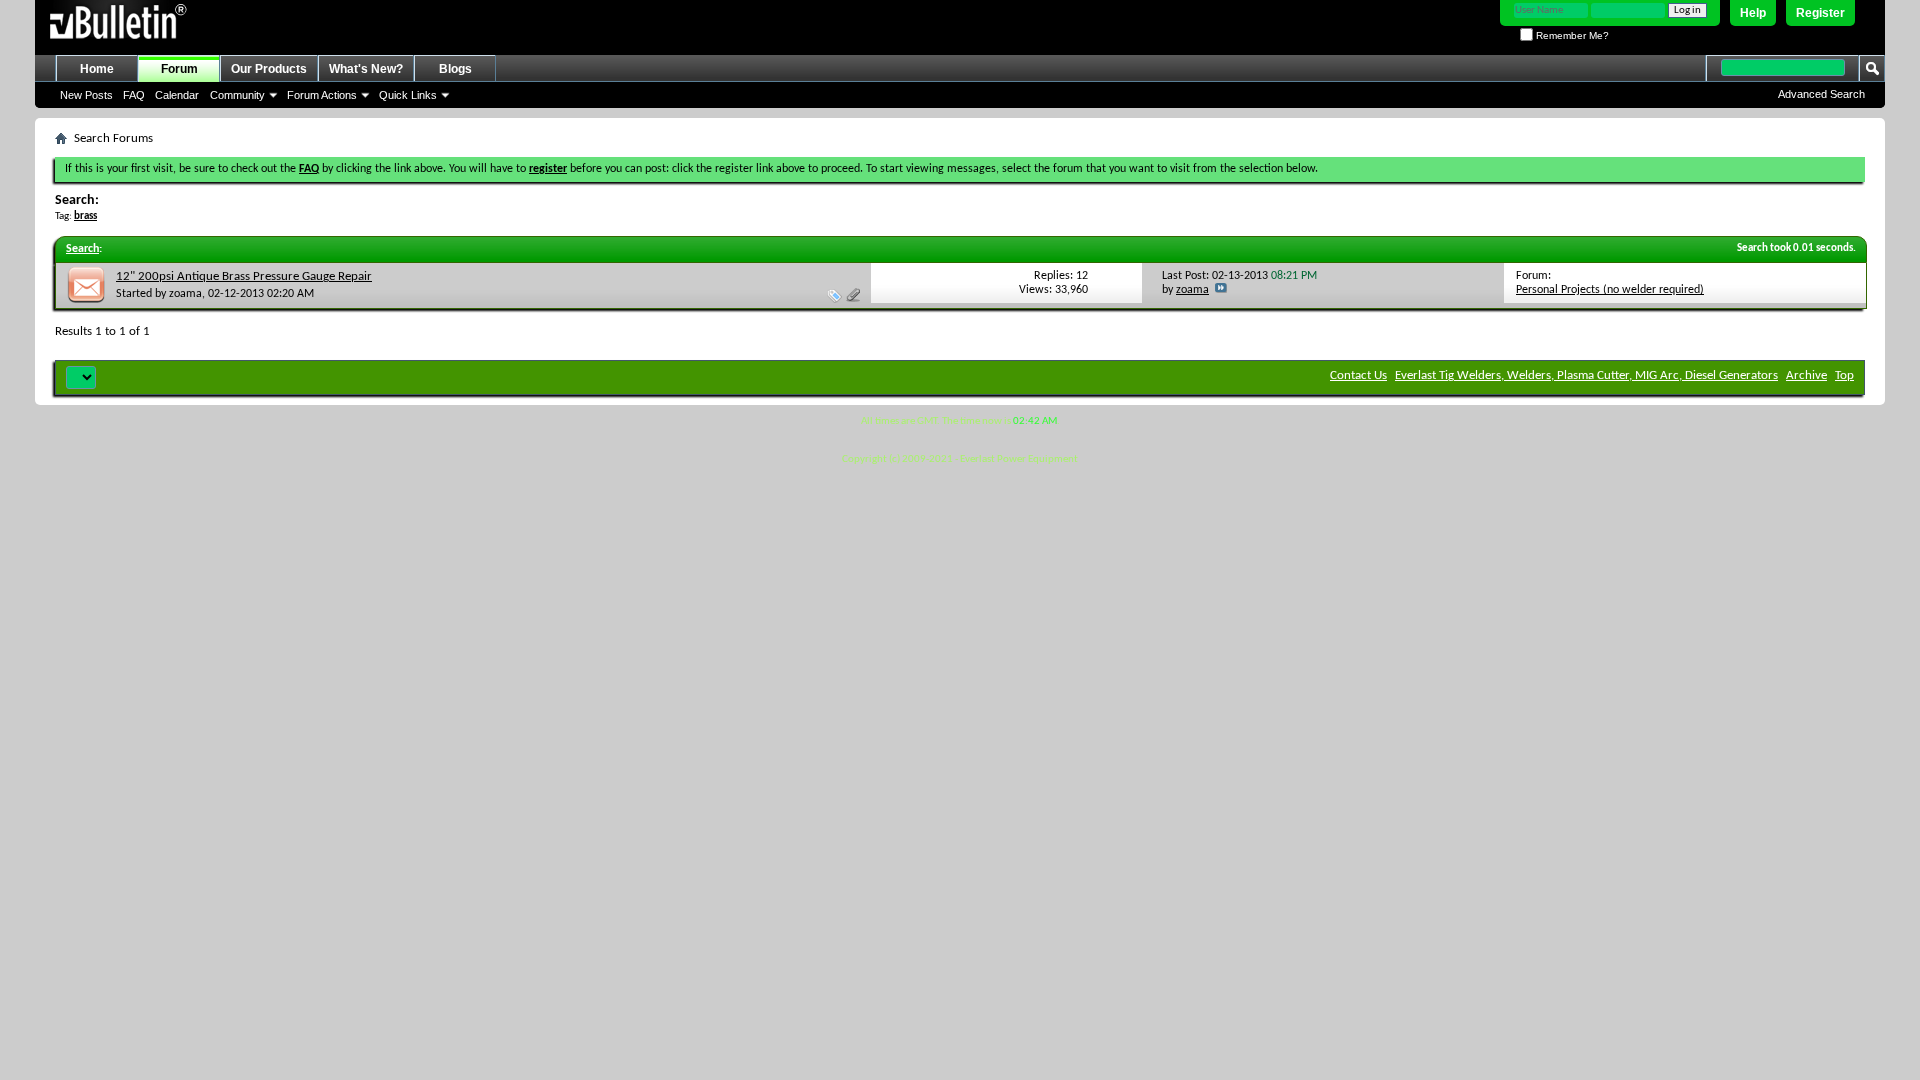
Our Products (269, 69)
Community (237, 95)
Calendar (177, 95)
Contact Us (1358, 375)
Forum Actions (322, 95)
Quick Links (408, 95)
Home (97, 69)
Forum (179, 69)
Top (1844, 375)
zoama (185, 294)
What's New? (366, 69)
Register (1820, 13)
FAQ (134, 95)
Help (1753, 13)
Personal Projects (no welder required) (1610, 290)
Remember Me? (1571, 35)
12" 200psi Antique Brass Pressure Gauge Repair (244, 276)
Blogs (455, 69)
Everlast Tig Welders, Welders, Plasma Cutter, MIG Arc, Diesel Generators (1586, 375)
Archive (1806, 375)
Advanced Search (1821, 94)
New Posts (86, 95)
